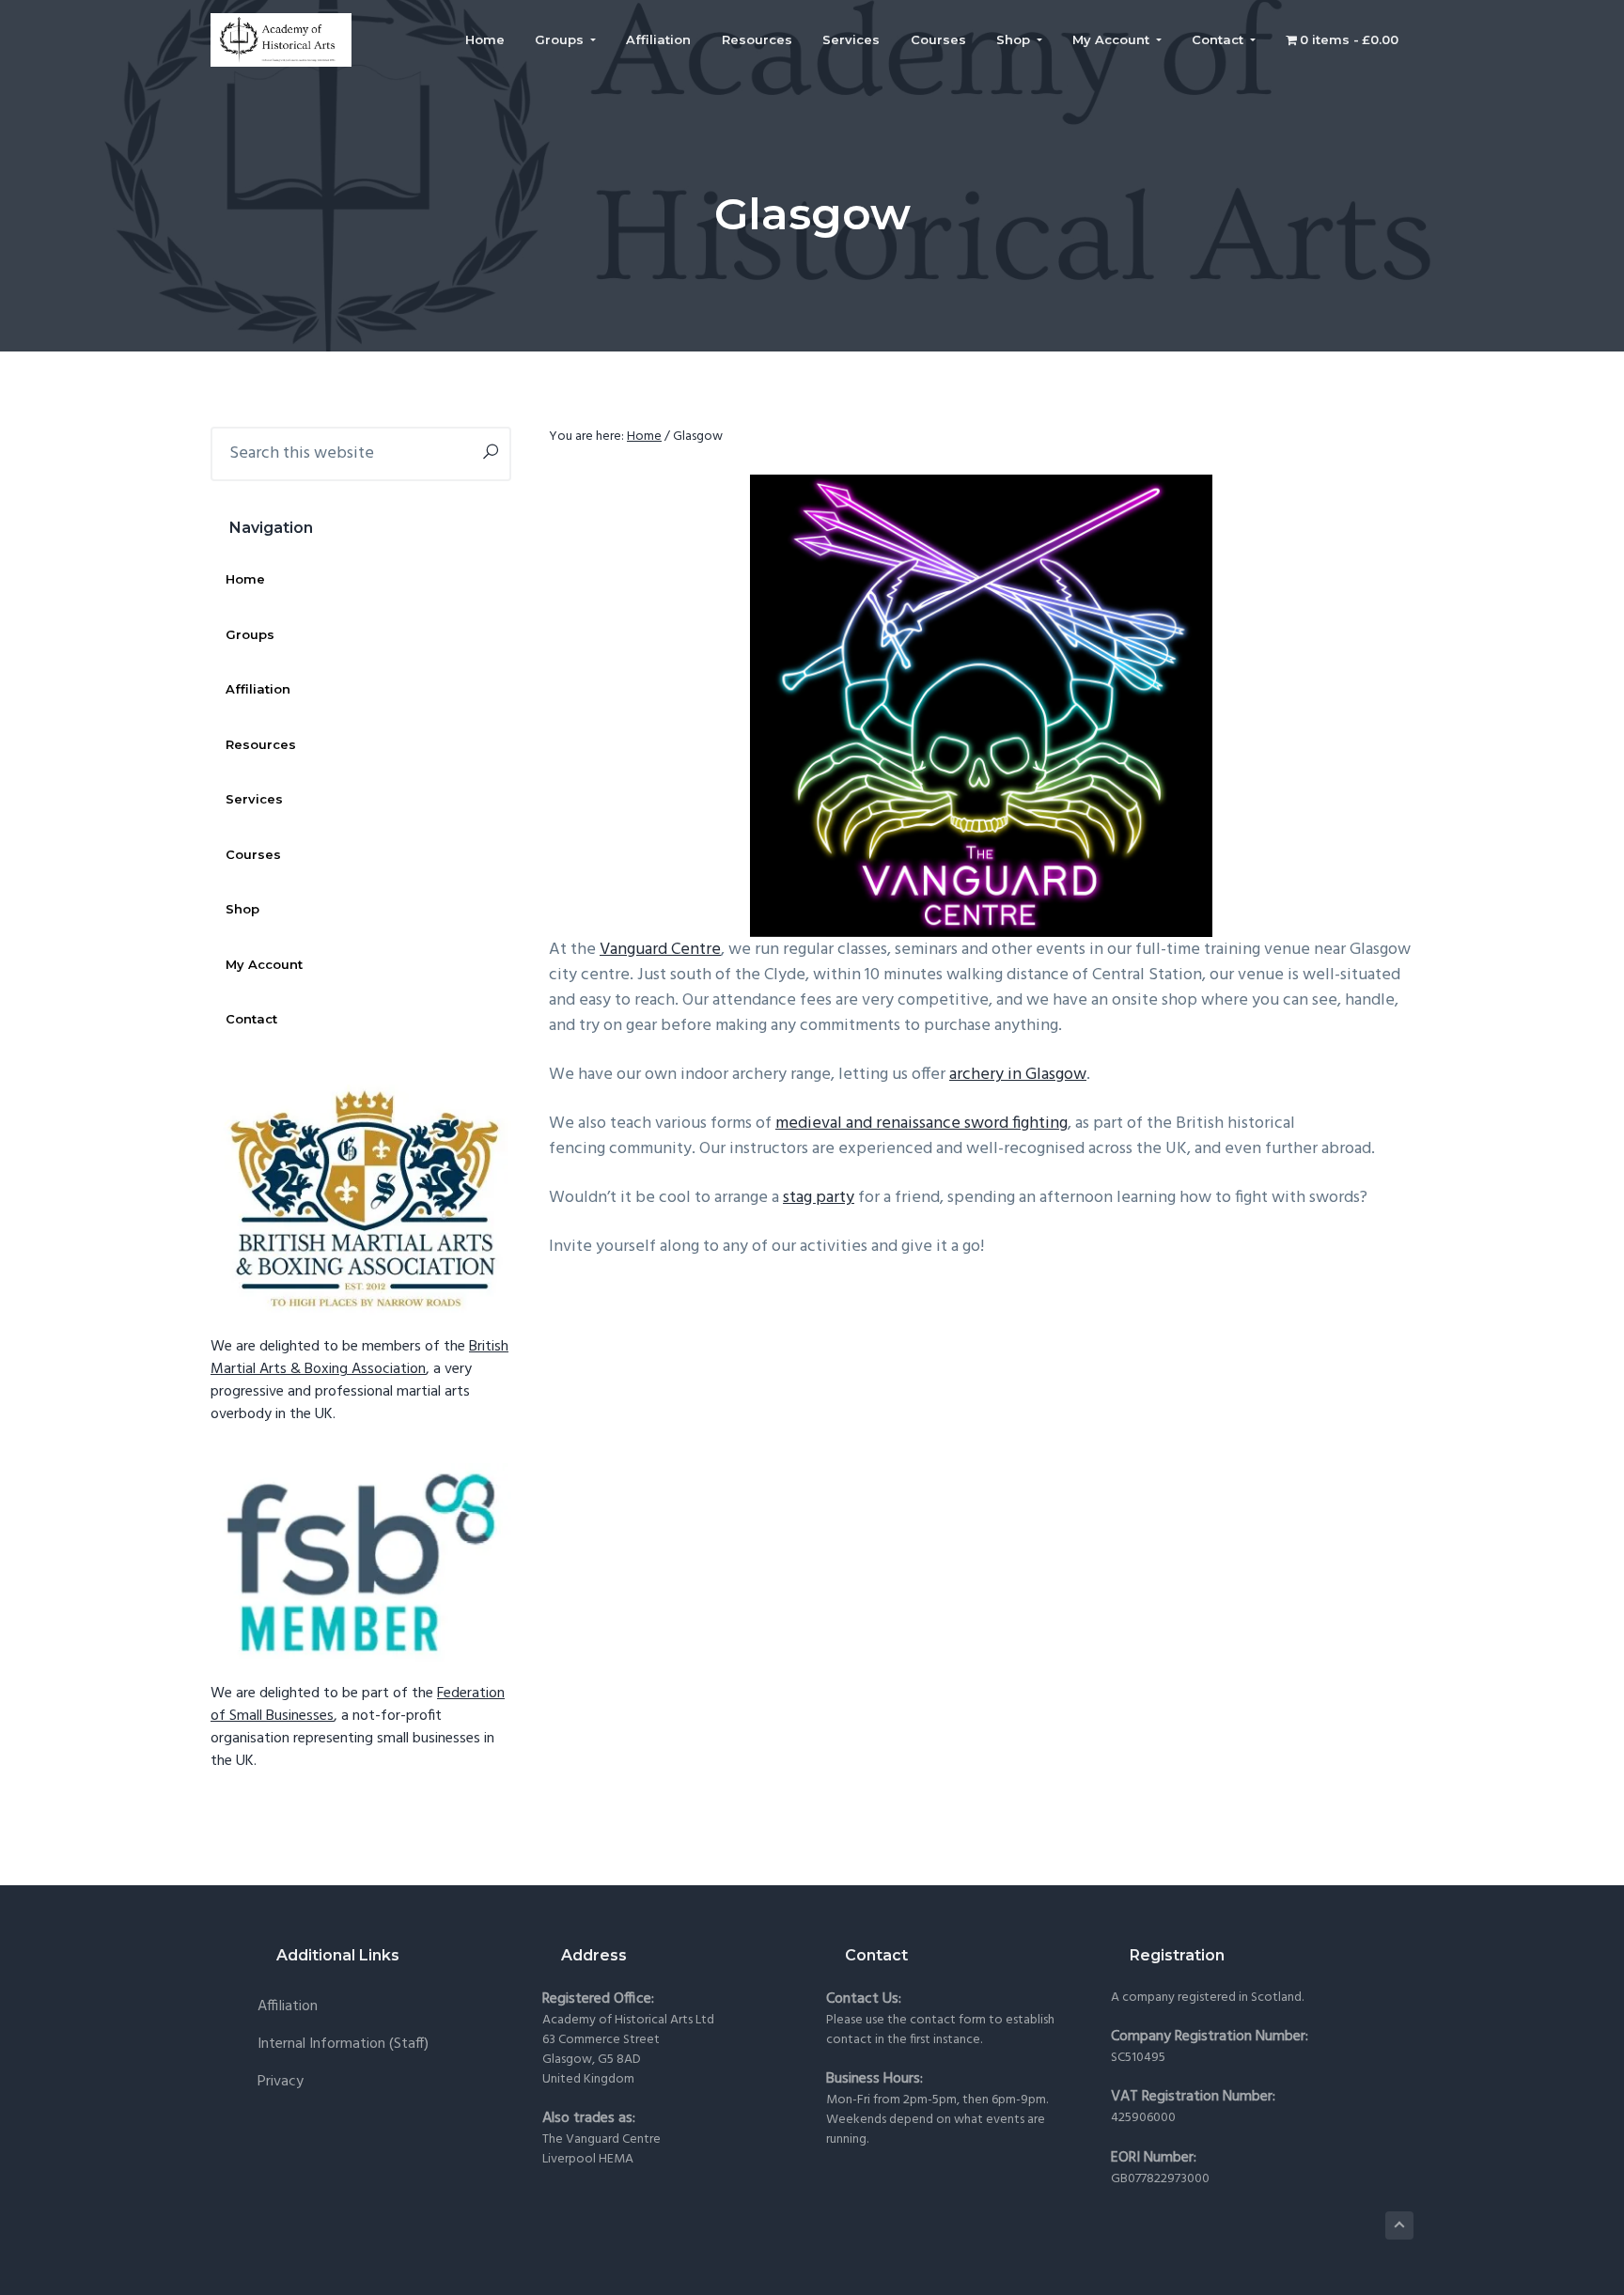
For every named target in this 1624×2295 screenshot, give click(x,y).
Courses (253, 854)
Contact (251, 1019)
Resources (261, 744)
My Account (264, 964)
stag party (819, 1198)
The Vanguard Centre (601, 2139)
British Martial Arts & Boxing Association (359, 1358)
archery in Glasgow (1018, 1075)
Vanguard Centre (660, 950)
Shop (242, 909)
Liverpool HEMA (588, 2159)
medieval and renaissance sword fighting (921, 1124)
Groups (250, 634)
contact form (948, 2020)
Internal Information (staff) (343, 2044)
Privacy (281, 2082)
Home (245, 579)
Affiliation (258, 689)
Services (254, 799)
